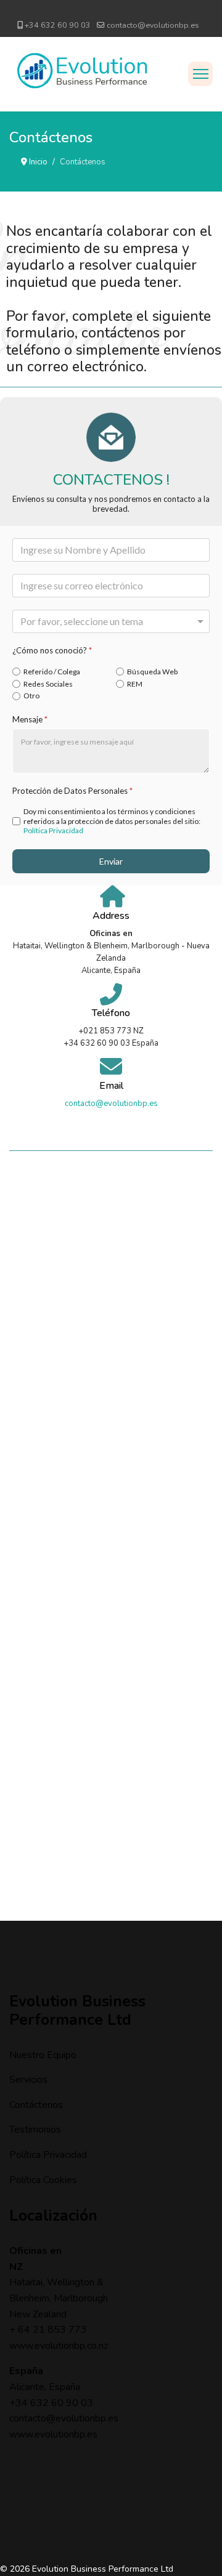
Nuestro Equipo (43, 2055)
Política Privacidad (53, 831)
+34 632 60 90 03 (58, 25)
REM (135, 684)
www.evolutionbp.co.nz (59, 2346)
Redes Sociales (48, 684)
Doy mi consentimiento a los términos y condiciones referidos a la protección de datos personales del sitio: (112, 822)
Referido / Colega (52, 672)
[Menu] (200, 74)
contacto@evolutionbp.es (153, 25)
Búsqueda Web (152, 672)
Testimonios (35, 2130)
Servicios (28, 2080)
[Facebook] (101, 11)
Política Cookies (43, 2180)
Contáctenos (36, 2105)
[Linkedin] (121, 11)
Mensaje (30, 719)
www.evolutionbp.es (53, 2434)
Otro (31, 696)
